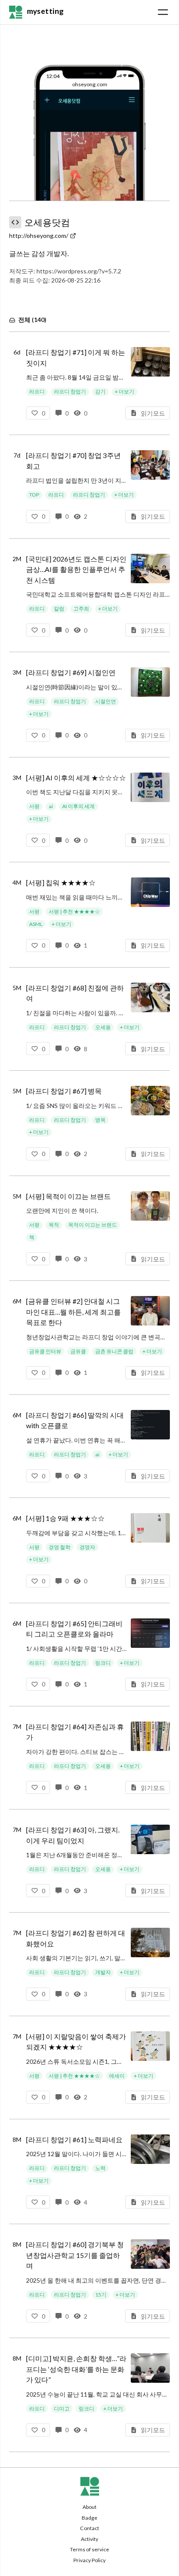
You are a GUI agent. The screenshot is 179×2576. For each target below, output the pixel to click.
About (89, 2507)
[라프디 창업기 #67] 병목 (64, 1091)
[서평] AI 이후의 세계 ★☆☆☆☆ (76, 778)
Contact (89, 2528)
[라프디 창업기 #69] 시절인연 (71, 672)
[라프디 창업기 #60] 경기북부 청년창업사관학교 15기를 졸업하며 (75, 2255)
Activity (89, 2539)
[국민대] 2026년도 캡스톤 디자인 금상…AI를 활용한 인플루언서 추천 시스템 (76, 569)
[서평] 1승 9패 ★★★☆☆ (65, 1518)
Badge (89, 2518)
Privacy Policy (89, 2560)
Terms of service (89, 2549)
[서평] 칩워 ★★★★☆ (61, 882)
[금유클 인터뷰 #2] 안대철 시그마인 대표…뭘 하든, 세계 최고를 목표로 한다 (73, 1312)
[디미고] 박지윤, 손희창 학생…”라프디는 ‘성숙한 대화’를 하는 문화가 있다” (76, 2369)
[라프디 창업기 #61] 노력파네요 (74, 2139)
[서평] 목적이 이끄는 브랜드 (68, 1196)
